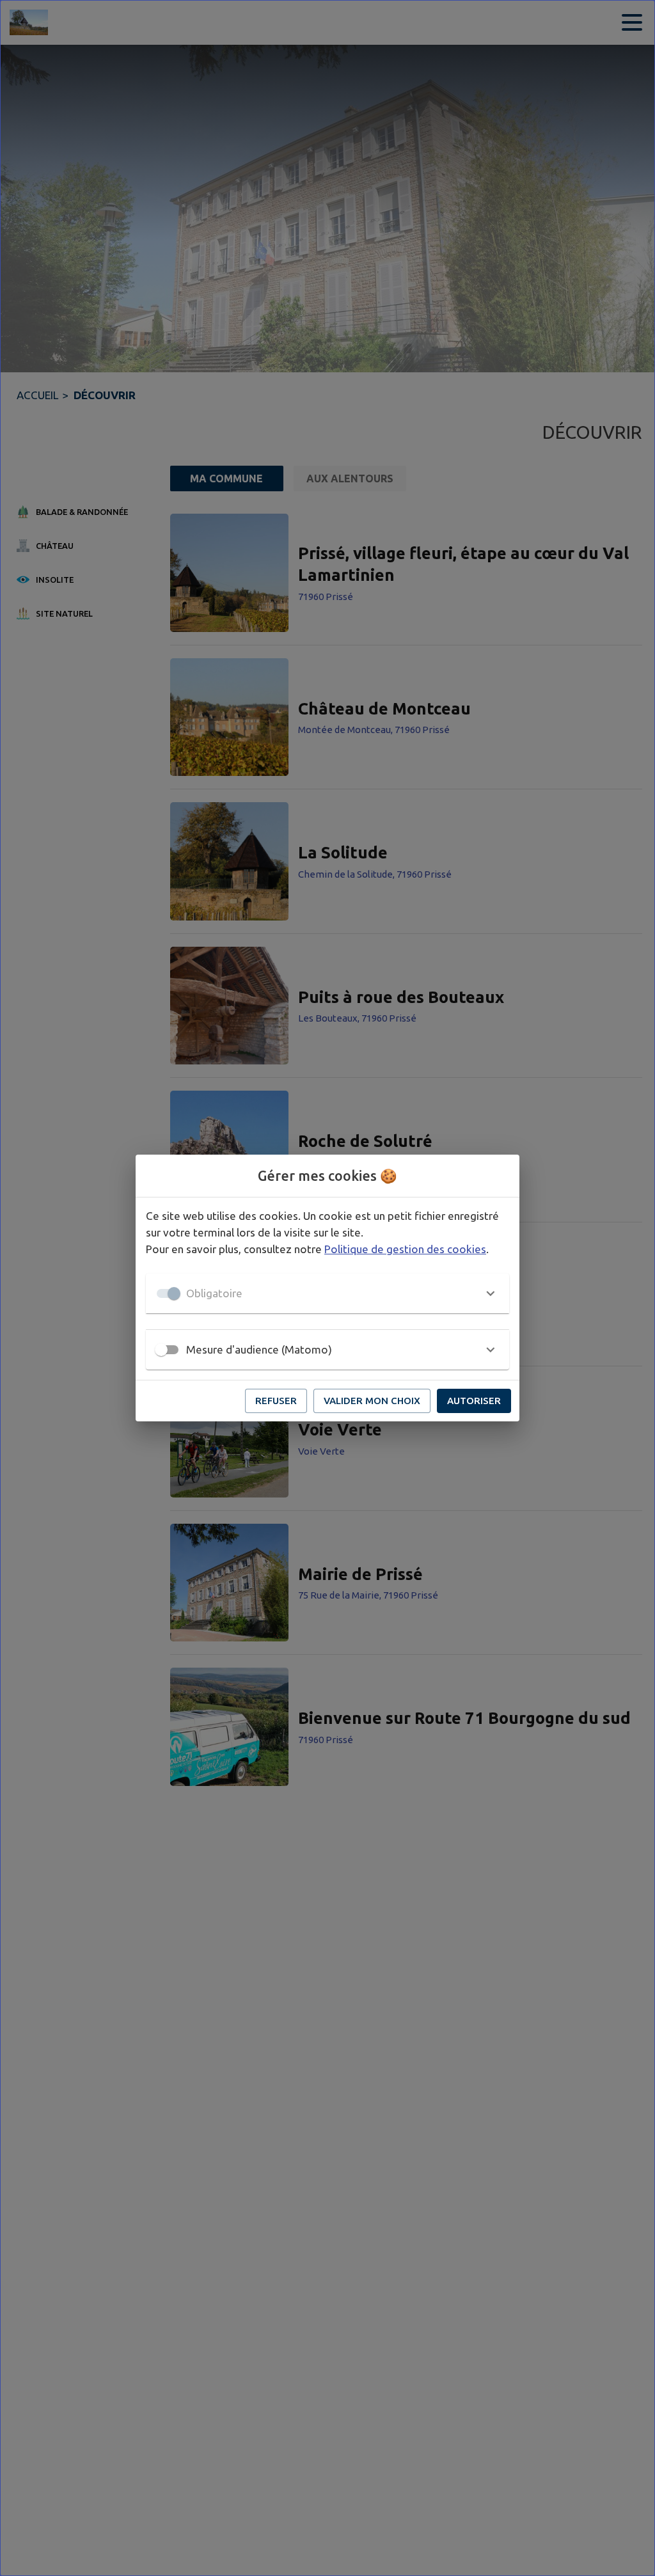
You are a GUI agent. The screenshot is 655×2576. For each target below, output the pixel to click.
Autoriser (474, 1401)
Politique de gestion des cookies (405, 1249)
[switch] (161, 1350)
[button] (327, 1293)
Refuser (276, 1401)
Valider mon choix (372, 1401)
